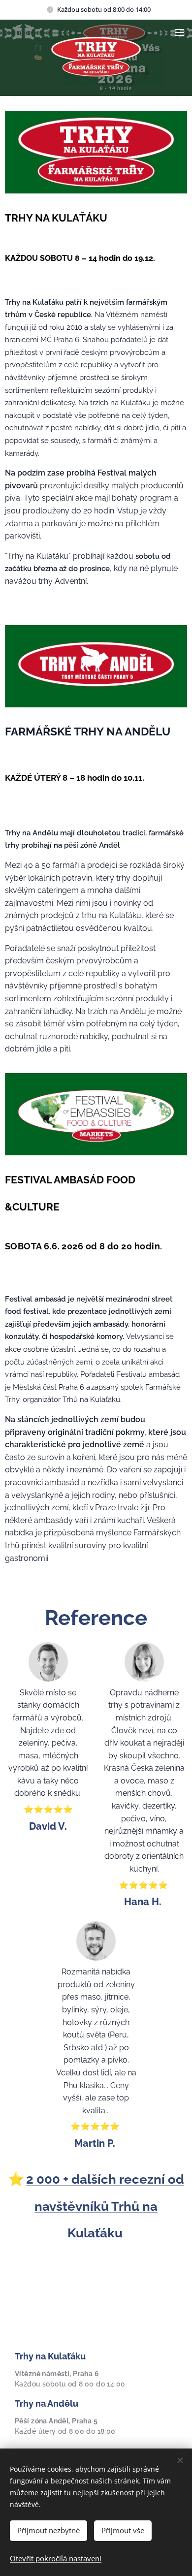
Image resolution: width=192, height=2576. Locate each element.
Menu (180, 32)
